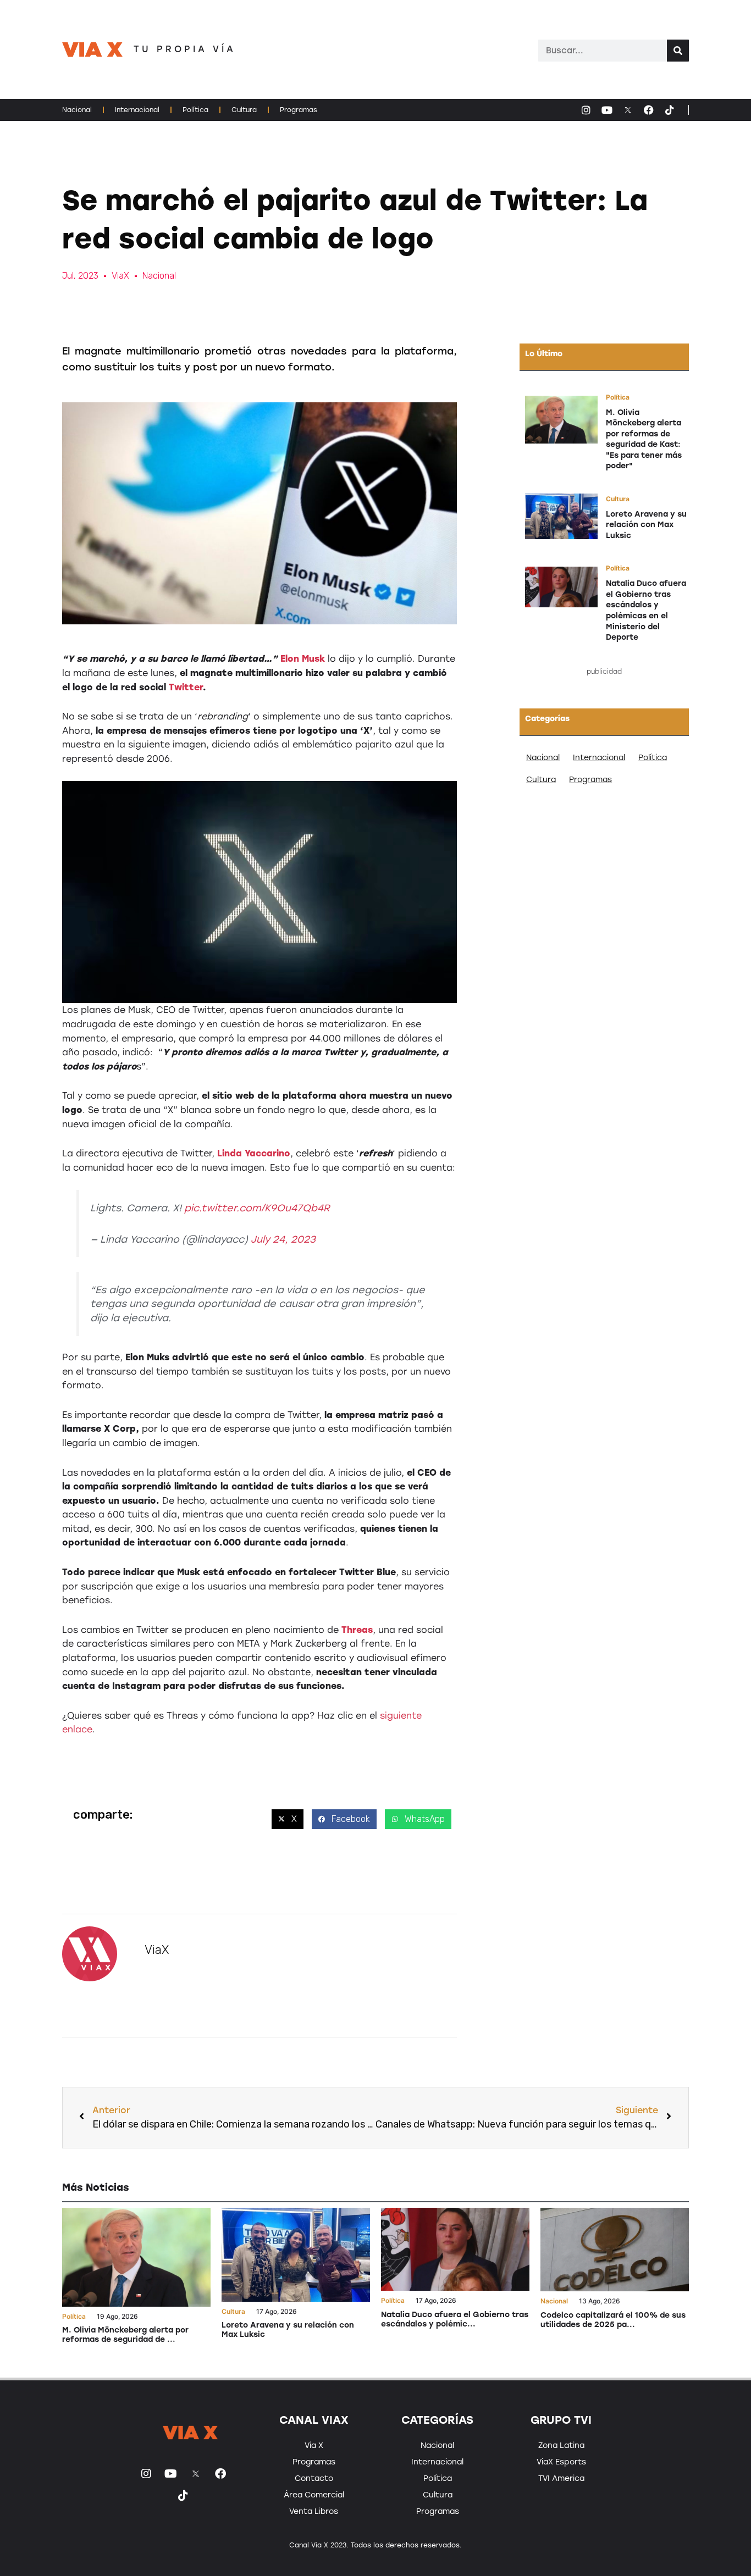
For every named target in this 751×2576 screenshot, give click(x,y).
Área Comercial (314, 2495)
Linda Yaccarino (254, 1153)
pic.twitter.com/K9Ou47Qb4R (257, 1208)
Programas (299, 110)
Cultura (244, 110)
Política (195, 110)
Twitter (186, 687)
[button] (288, 1819)
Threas (357, 1630)
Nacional (77, 110)
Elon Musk (303, 659)
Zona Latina (561, 2445)
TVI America (561, 2478)
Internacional (137, 110)
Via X (314, 2445)
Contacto (314, 2478)
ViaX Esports (561, 2462)
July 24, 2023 (283, 1239)
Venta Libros (314, 2511)
